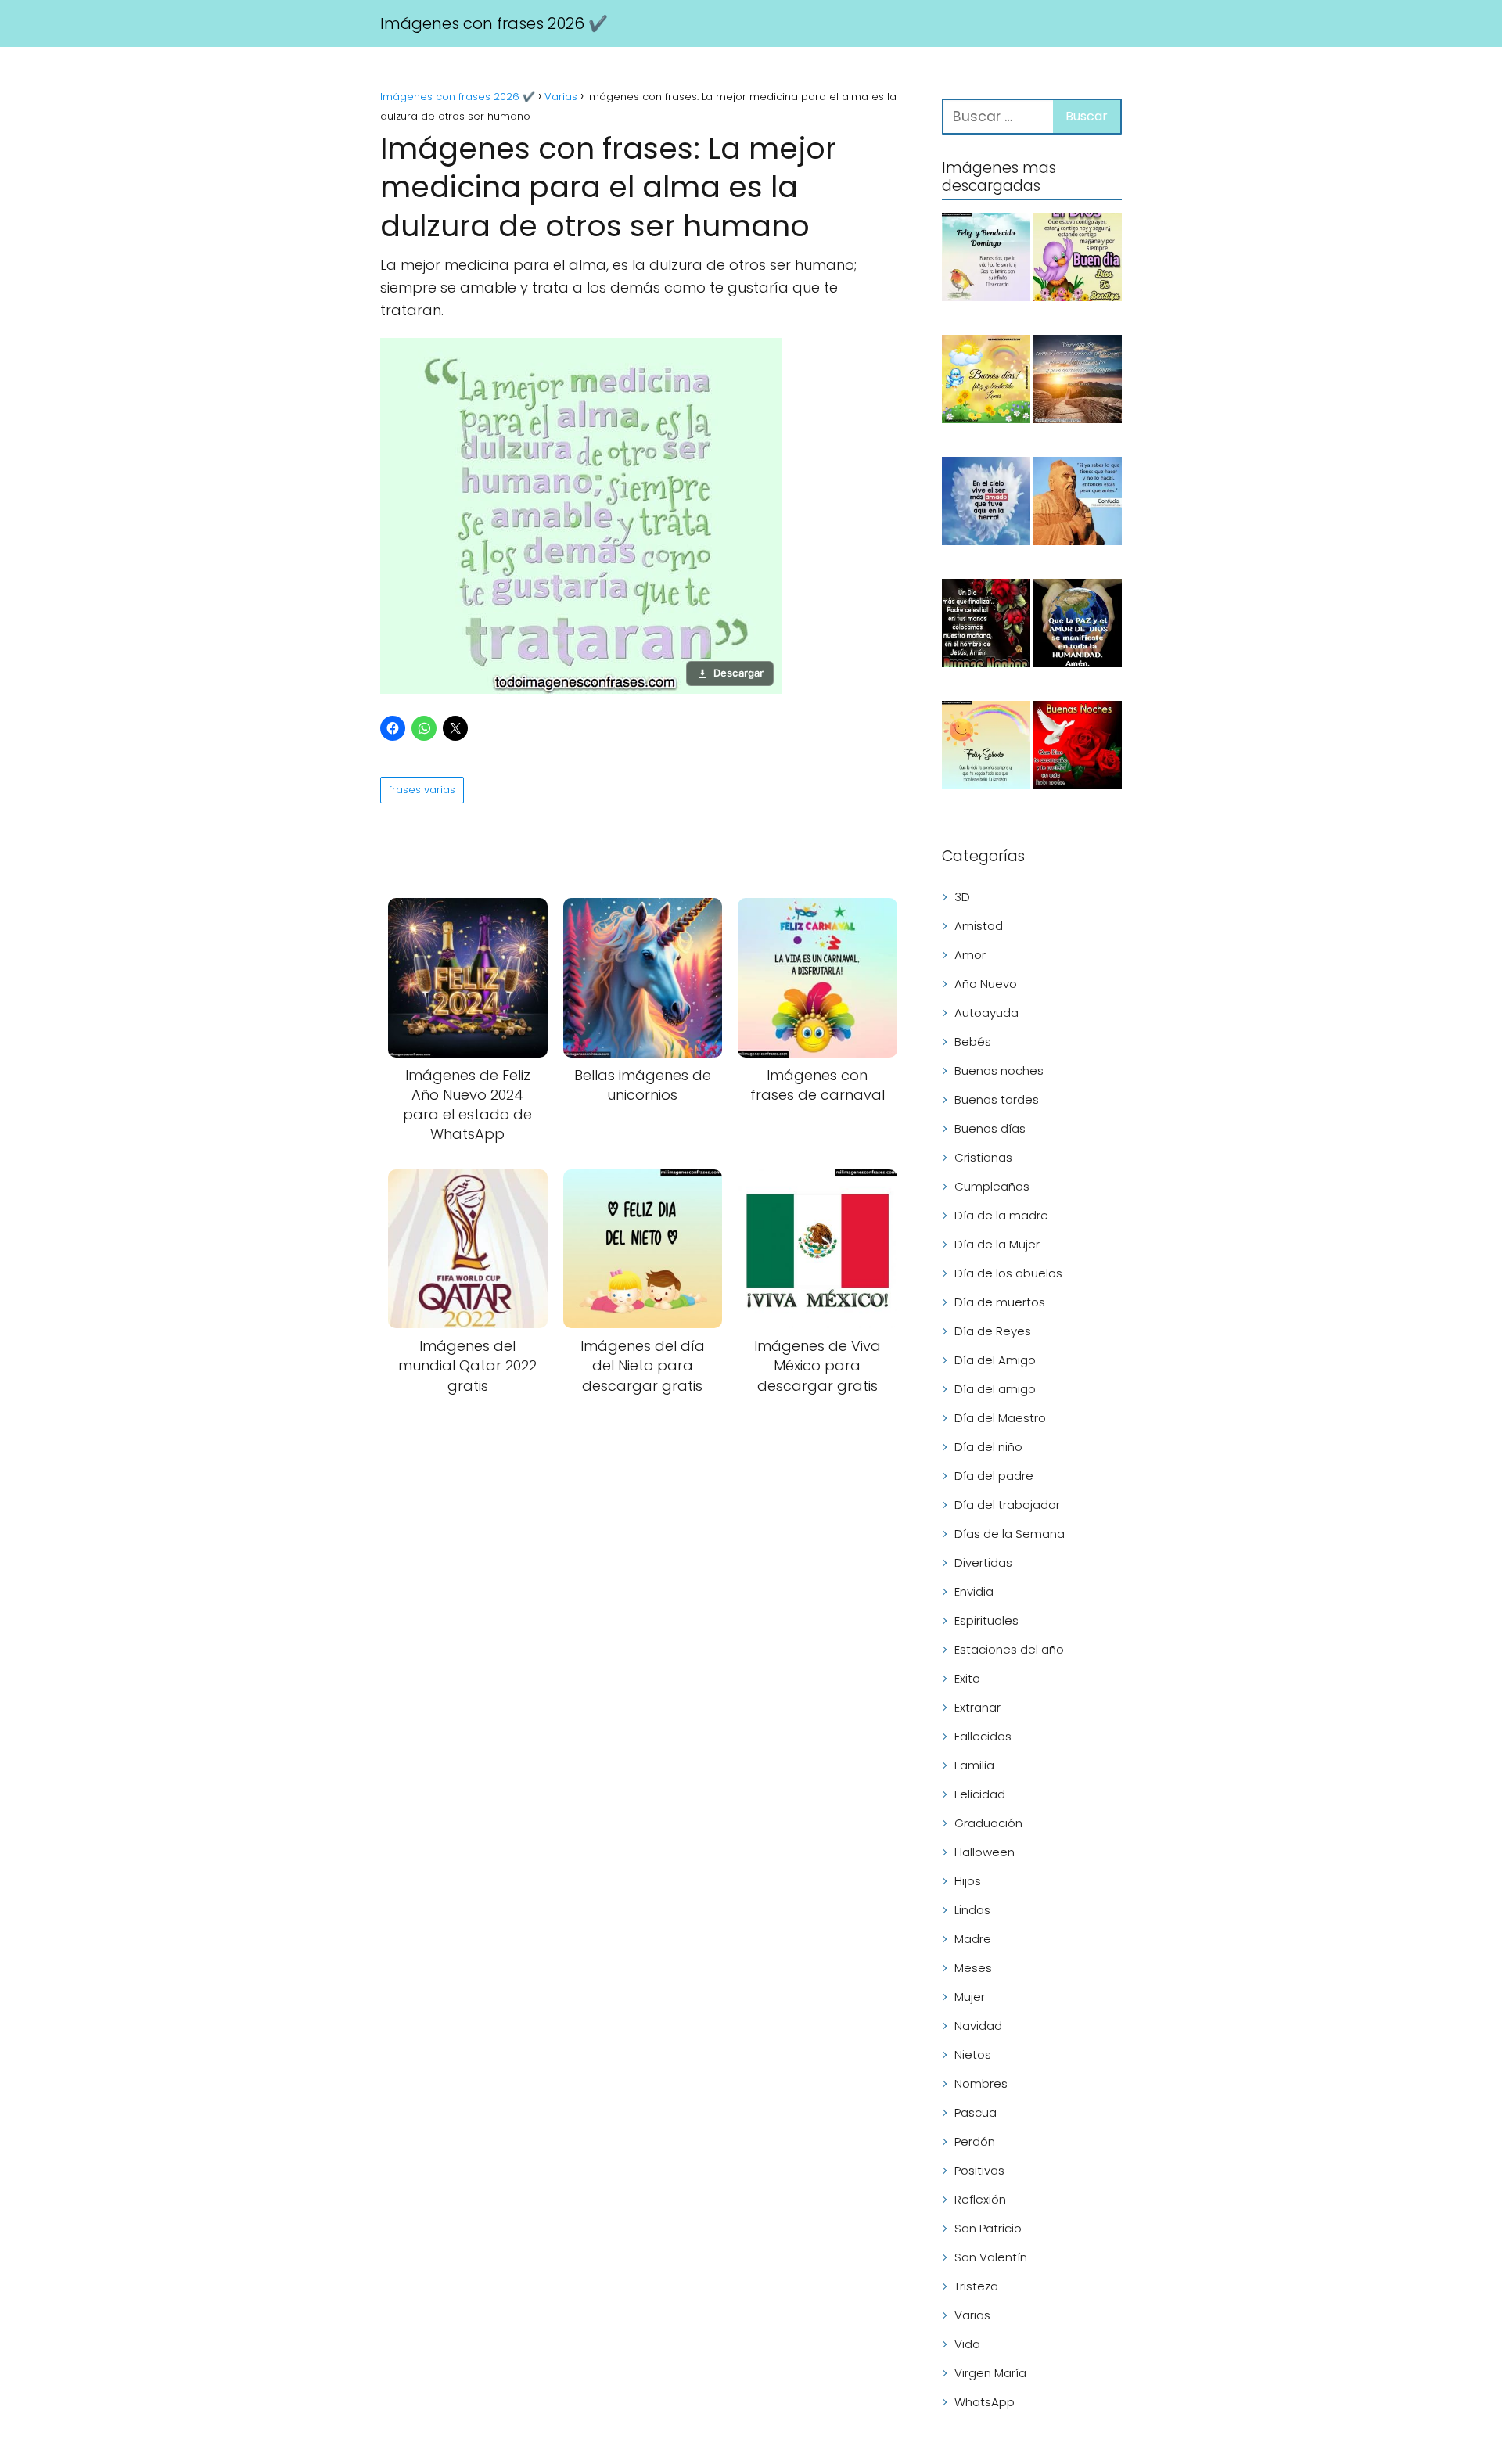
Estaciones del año (1009, 1649)
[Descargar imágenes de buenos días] (986, 382)
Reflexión (980, 2199)
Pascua (976, 2112)
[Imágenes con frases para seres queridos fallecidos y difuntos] (986, 504)
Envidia (974, 1591)
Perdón (975, 2141)
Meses (973, 1968)
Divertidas (983, 1562)
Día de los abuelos (1008, 1273)
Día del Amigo (995, 1360)
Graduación (988, 1823)
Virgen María (990, 2373)
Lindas (972, 1910)
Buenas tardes (997, 1099)
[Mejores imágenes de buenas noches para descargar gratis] (1078, 748)
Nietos (973, 2055)
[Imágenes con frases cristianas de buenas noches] (986, 626)
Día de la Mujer (997, 1244)
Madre (973, 1939)
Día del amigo (995, 1389)
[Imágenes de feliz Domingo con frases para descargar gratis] (986, 260)
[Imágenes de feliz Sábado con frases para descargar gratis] (986, 748)
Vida (967, 2344)
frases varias (422, 790)
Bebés (973, 1042)
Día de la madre (1001, 1215)
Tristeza (976, 2286)
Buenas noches (999, 1070)
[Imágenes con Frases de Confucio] (1078, 504)
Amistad (979, 926)
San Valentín (991, 2257)
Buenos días (990, 1128)
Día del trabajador (1007, 1505)
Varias (972, 2315)
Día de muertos (1000, 1302)
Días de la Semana (1010, 1534)
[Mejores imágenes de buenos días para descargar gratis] (1078, 260)
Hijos (968, 1881)
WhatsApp (985, 2402)
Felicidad (980, 1794)
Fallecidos (983, 1736)
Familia (974, 1765)
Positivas (979, 2170)
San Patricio (988, 2228)
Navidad (978, 2026)
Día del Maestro (1000, 1418)
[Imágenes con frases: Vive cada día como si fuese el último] (1078, 382)
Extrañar (977, 1707)
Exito (967, 1678)
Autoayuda (986, 1013)
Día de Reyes (993, 1331)
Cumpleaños (992, 1186)
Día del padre (994, 1476)
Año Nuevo (986, 984)
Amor (970, 955)
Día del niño (988, 1447)
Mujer (970, 1997)
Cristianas (983, 1157)
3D (962, 897)
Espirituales (986, 1620)
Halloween (985, 1852)
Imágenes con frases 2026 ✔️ (494, 23)
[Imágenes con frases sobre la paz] (1078, 626)
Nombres (981, 2083)
